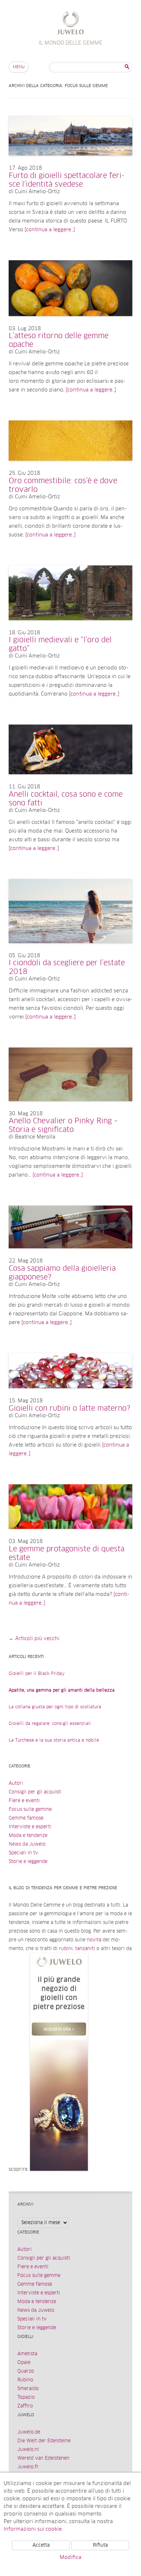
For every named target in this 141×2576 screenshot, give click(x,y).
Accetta (41, 2545)
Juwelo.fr (28, 2467)
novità (94, 1940)
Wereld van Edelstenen (43, 2458)
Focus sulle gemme (30, 1810)
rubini (66, 1949)
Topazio (26, 2397)
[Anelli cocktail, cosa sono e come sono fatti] (70, 781)
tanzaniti (85, 1949)
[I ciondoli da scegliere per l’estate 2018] (70, 950)
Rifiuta (100, 2545)
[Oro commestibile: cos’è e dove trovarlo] (70, 468)
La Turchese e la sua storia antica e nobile (54, 1741)
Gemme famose (26, 1818)
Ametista (27, 2354)
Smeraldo (28, 2389)
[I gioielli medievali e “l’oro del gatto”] (70, 627)
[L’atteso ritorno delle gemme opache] (70, 323)
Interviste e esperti (30, 1827)
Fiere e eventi (24, 1801)
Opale (24, 2363)
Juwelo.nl (28, 2450)
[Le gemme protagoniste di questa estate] (70, 1536)
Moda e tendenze (28, 1836)
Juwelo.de (29, 2432)
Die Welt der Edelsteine (44, 2441)
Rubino (25, 2380)
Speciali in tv (23, 1853)
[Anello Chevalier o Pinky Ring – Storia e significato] (70, 1108)
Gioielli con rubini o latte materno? (69, 1409)
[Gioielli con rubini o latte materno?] (70, 1395)
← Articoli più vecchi (34, 1639)
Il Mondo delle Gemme (71, 24)
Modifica (70, 2558)
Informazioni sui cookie (33, 2529)
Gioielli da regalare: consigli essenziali (50, 1724)
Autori (16, 1783)
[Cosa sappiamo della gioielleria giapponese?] (70, 1256)
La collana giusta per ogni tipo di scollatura (55, 1707)
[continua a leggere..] (50, 230)
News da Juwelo (27, 1844)
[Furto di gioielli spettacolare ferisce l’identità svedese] (70, 163)
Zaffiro (25, 2406)
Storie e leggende (28, 1862)
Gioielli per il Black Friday (37, 1674)
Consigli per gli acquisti (35, 1792)
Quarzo (26, 2371)
